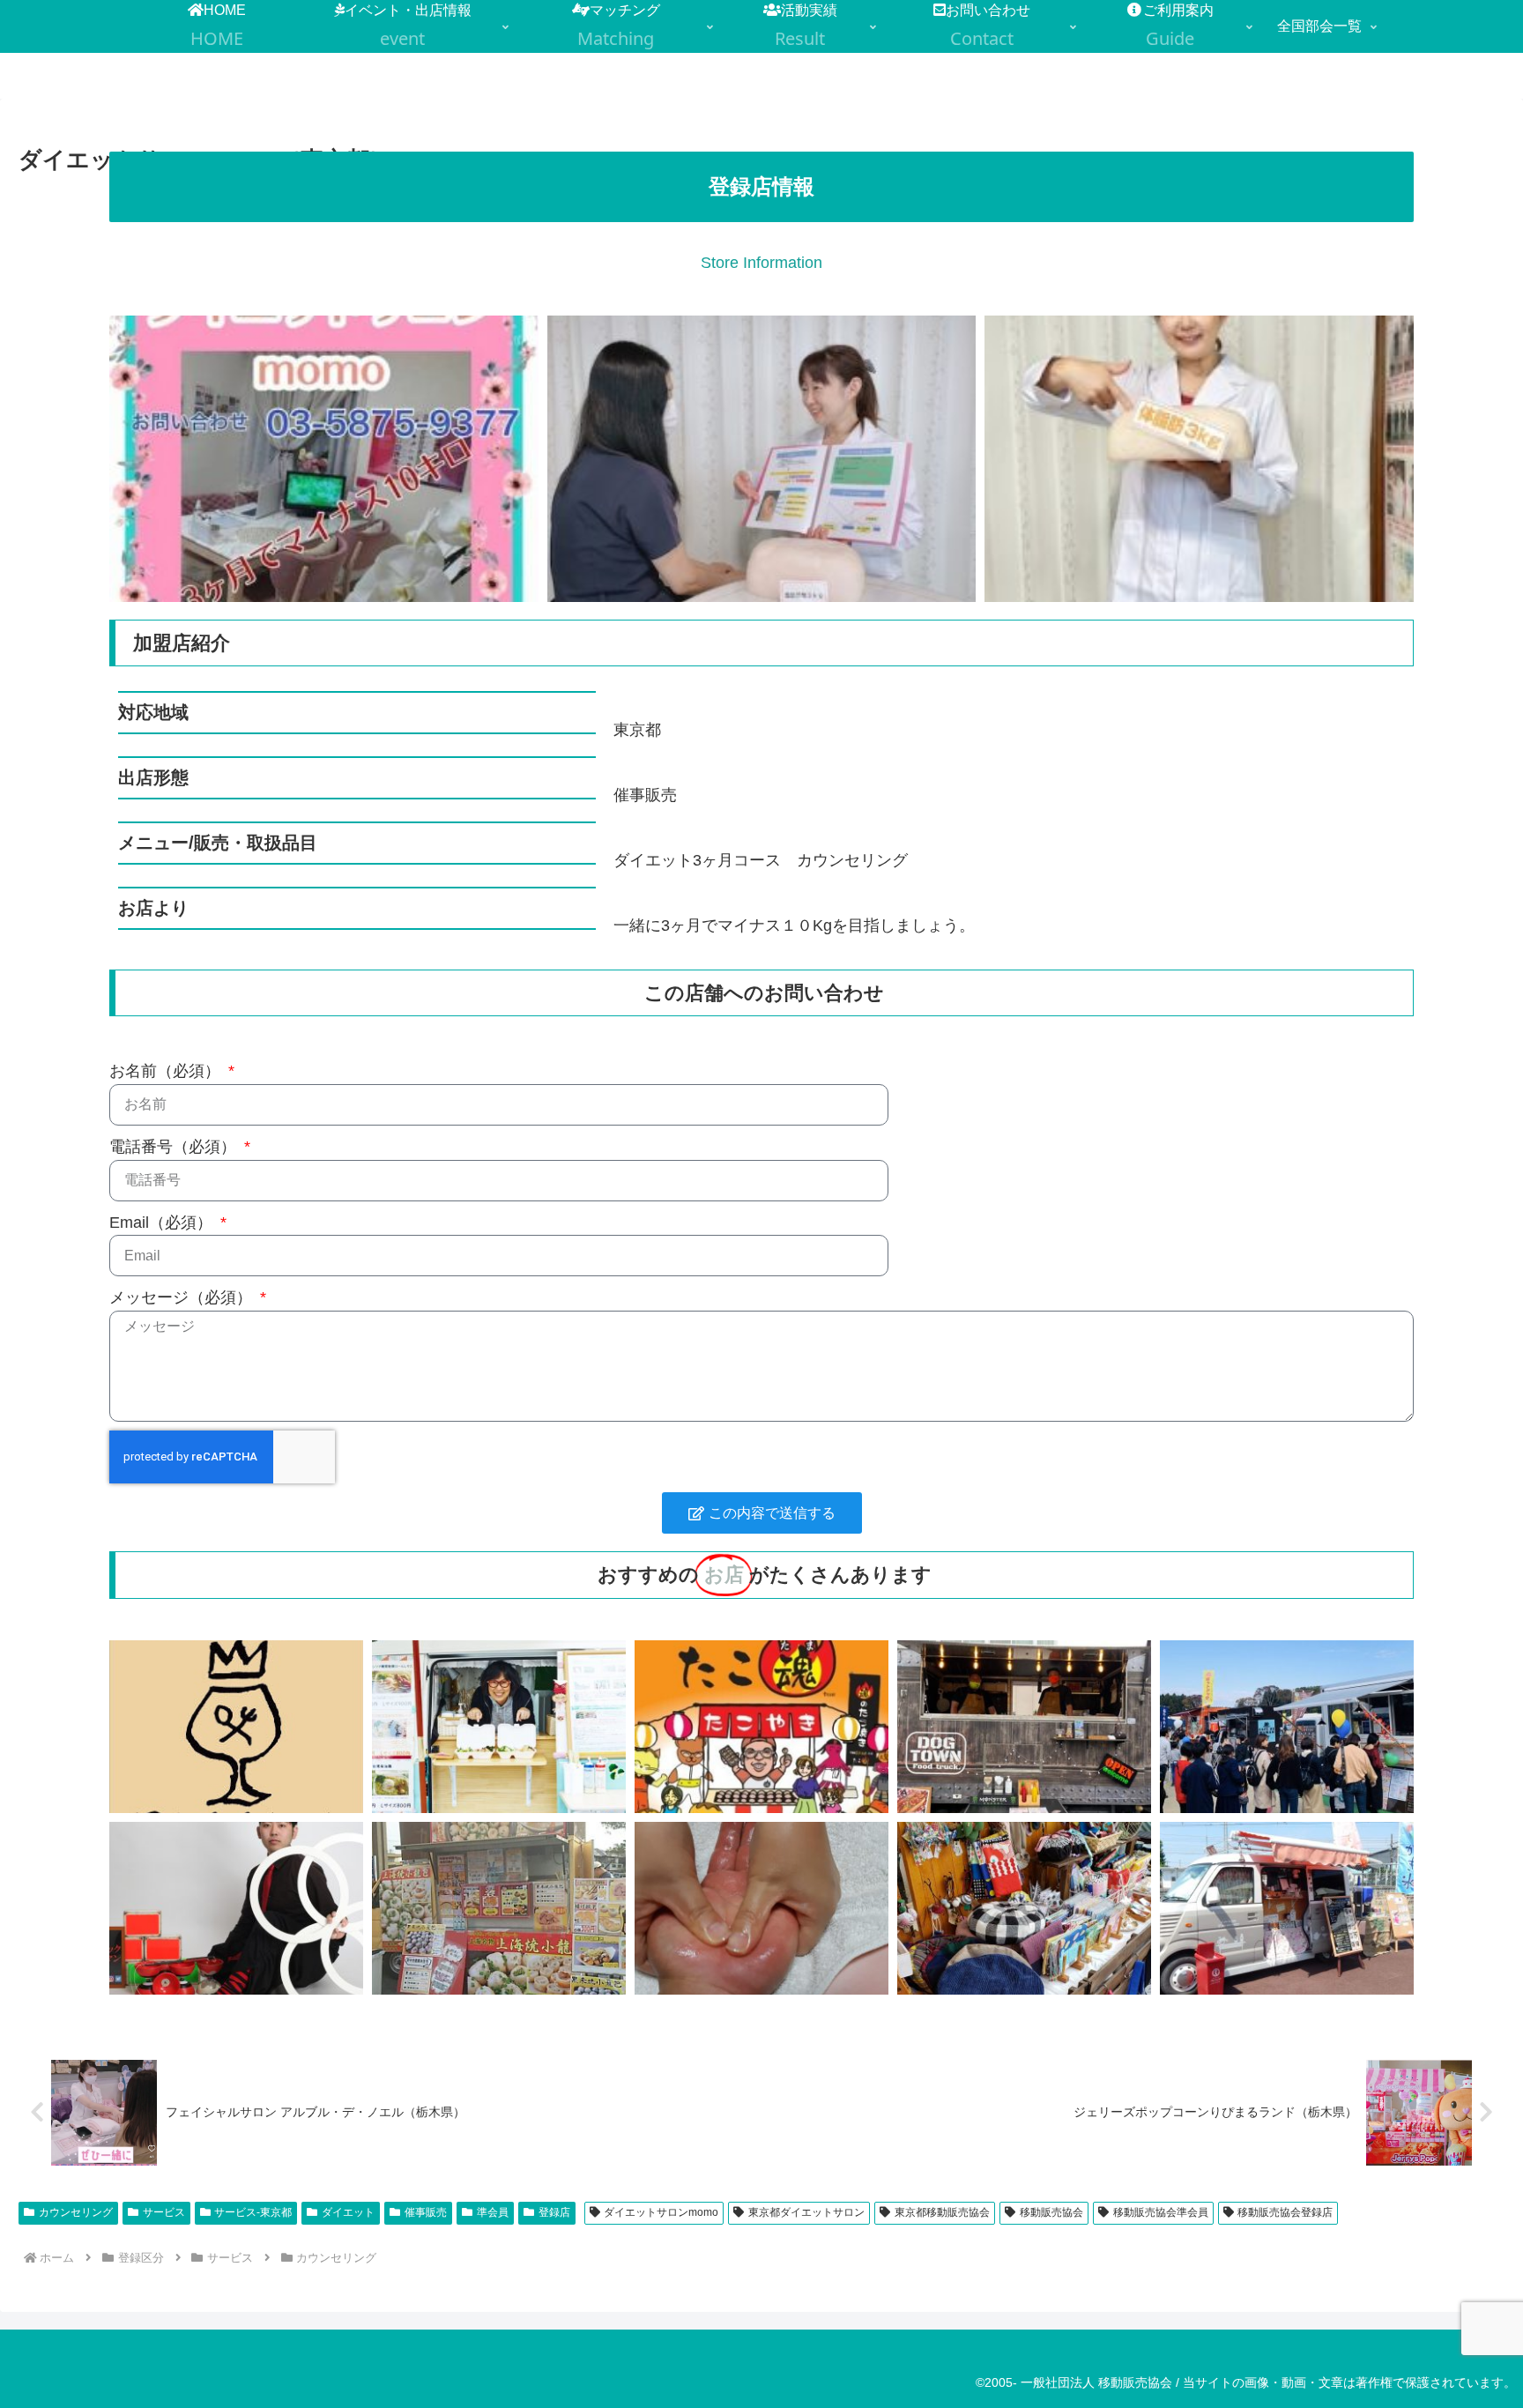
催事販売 (426, 2212)
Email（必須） (163, 1223)
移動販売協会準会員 (1161, 2212)
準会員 (493, 2212)
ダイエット (348, 2212)
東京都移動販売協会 (942, 2212)
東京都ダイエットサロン (806, 2212)
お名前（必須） (167, 1071)
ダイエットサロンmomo (661, 2212)
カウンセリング (76, 2212)
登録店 (554, 2212)
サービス (164, 2212)
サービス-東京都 (253, 2212)
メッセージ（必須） (183, 1297)
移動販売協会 (1051, 2212)
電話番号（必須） (175, 1147)
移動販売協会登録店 (1285, 2212)
